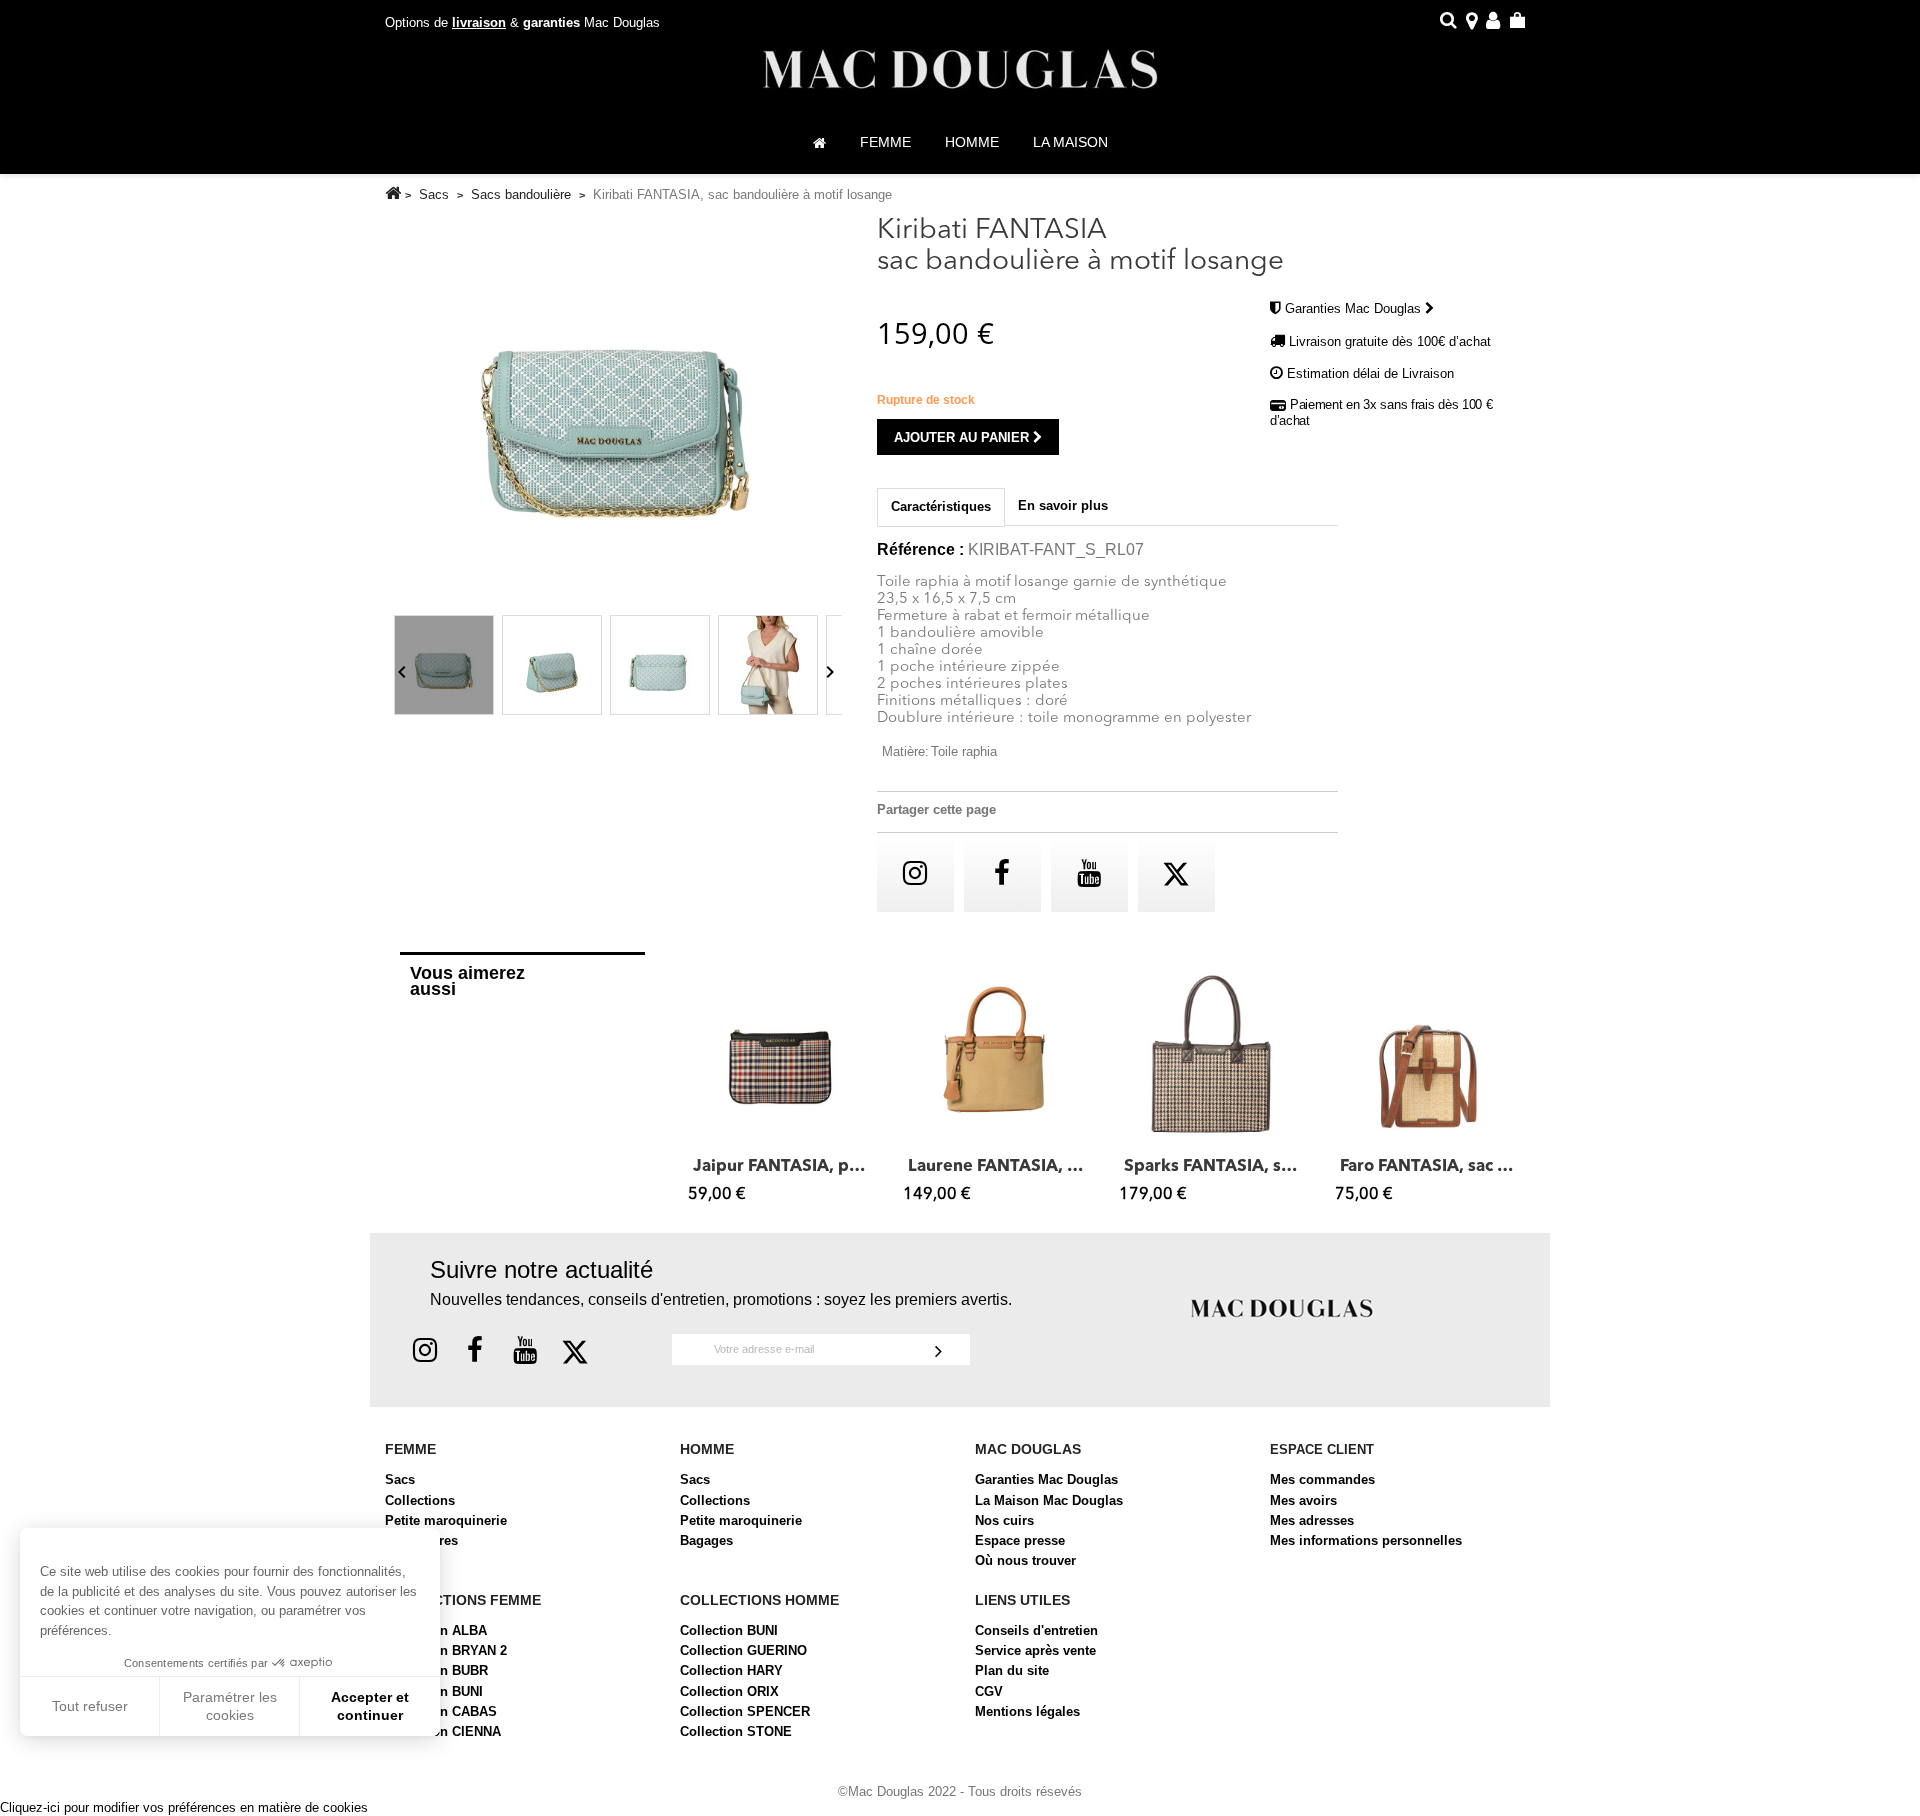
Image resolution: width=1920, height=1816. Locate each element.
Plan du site (1012, 1670)
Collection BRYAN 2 (446, 1650)
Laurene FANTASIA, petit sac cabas (996, 1167)
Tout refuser (90, 1706)
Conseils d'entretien (1036, 1630)
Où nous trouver (1025, 1560)
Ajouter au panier (963, 437)
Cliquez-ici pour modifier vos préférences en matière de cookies (184, 1807)
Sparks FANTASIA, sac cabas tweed (1212, 1167)
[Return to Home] (393, 193)
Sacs (400, 1479)
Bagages (706, 1540)
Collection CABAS (441, 1711)
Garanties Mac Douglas (1355, 308)
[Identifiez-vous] (1493, 23)
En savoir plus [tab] (1063, 505)
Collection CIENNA (443, 1731)
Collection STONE (736, 1731)
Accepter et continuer (370, 1706)
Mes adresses (1312, 1520)
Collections (420, 1500)
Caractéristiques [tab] (941, 506)
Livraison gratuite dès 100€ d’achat (1390, 341)
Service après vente (1035, 1650)
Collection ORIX (729, 1691)
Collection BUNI (729, 1630)
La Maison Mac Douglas (1049, 1500)
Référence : (920, 550)
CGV (989, 1691)
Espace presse (1020, 1540)
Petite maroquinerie (446, 1520)
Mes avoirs (1303, 1500)
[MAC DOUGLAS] (1282, 1306)
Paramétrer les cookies (230, 1706)
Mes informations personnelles (1366, 1540)
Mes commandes (1322, 1479)
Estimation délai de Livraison (1370, 373)
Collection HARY (731, 1670)
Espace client (1322, 1449)
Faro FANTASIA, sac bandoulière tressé (1428, 1167)
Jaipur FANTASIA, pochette (781, 1167)
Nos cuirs (1004, 1520)
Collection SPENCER (745, 1711)
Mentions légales (1027, 1711)
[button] (698, 1086)
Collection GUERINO (743, 1650)
